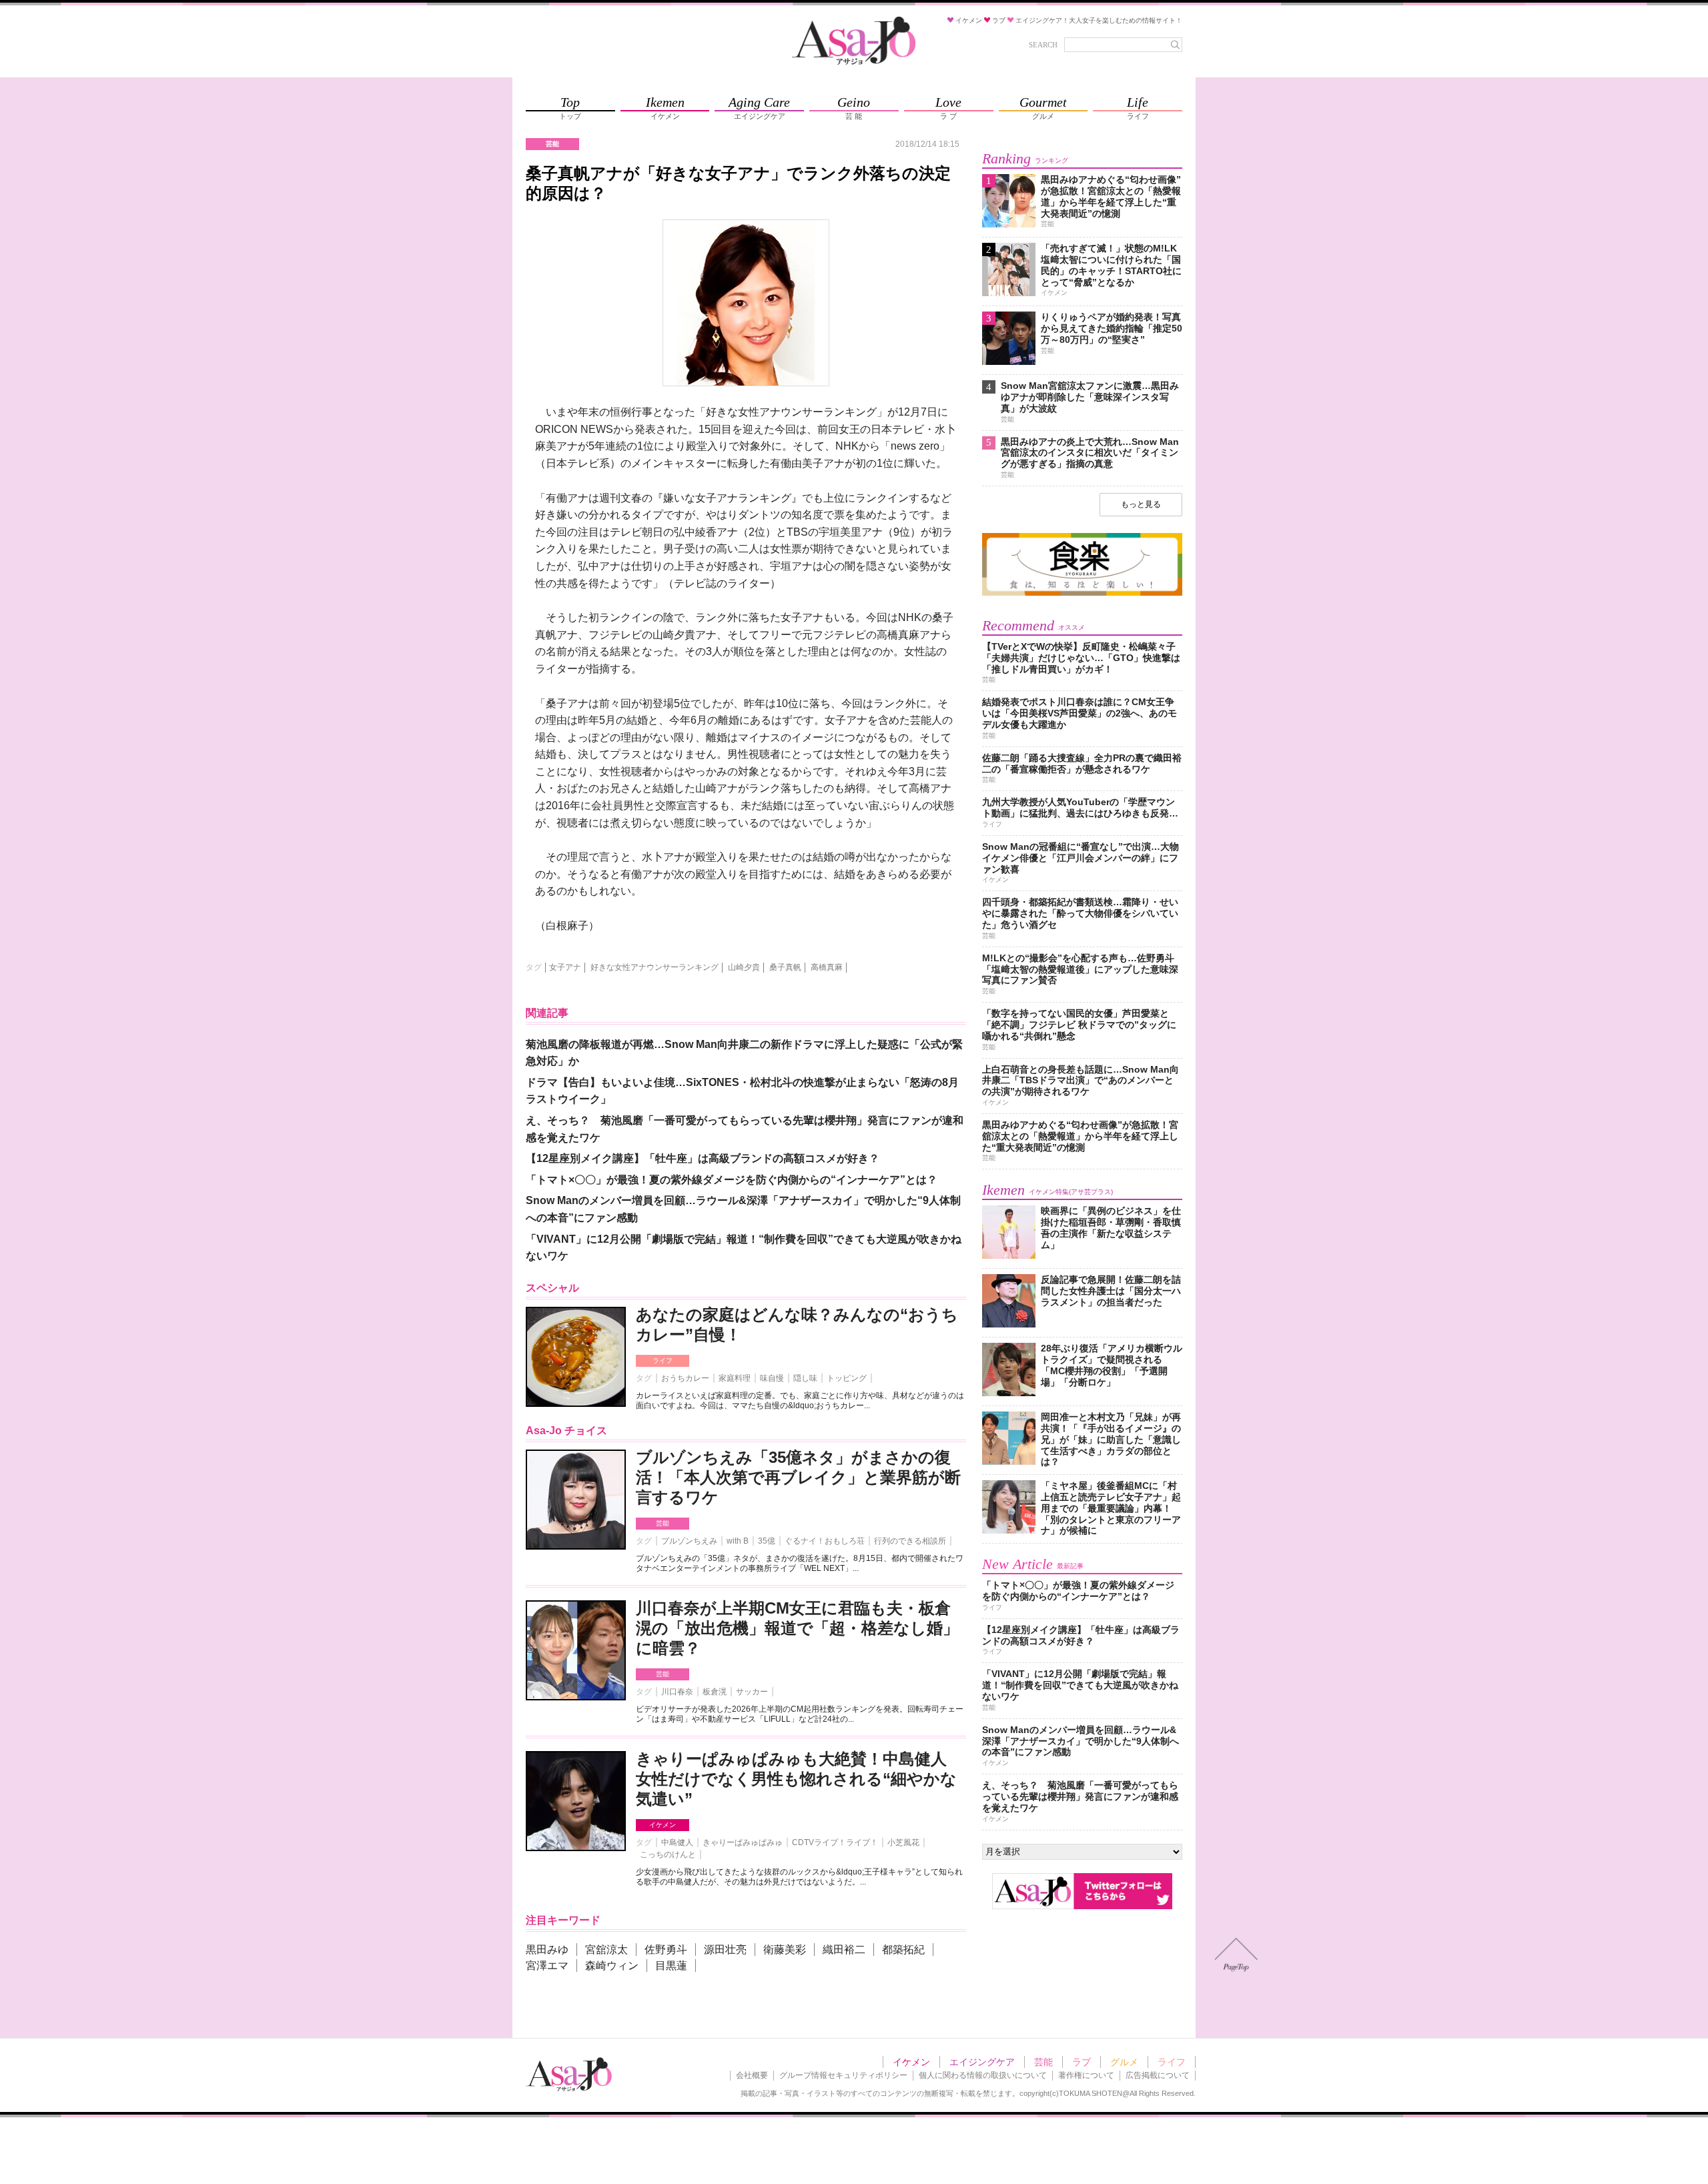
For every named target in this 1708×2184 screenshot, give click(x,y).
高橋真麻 (827, 967)
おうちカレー (685, 1378)
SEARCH (1043, 45)
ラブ (1082, 2062)
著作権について (1086, 2075)
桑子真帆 (785, 967)
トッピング (847, 1378)
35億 (767, 1541)
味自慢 (772, 1378)
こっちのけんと (668, 1854)
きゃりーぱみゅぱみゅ (743, 1842)
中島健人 (677, 1842)
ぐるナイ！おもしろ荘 (825, 1541)
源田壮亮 (725, 1950)
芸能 (663, 1523)
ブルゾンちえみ (689, 1541)
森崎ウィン (612, 1966)
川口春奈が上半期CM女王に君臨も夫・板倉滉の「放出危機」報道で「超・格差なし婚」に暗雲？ (797, 1628)
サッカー (752, 1692)
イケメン (663, 1825)
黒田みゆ (547, 1950)
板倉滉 (715, 1692)
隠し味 (805, 1378)
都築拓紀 (903, 1950)
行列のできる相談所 (910, 1541)
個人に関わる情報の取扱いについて (983, 2075)
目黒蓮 (671, 1966)
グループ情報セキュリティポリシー (843, 2075)
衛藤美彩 (785, 1950)
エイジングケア (982, 2062)
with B (738, 1541)
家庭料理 (735, 1378)
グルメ (1124, 2062)
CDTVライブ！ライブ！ (835, 1842)
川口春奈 (677, 1692)
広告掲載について (1158, 2075)
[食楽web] (1082, 593)
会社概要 (752, 2075)
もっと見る (1141, 504)
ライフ (663, 1360)
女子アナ (565, 967)
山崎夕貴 (744, 967)
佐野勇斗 (666, 1950)
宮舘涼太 (606, 1950)
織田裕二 (844, 1950)
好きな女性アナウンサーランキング (655, 967)
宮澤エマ (547, 1966)
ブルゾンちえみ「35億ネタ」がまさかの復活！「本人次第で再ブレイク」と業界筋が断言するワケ (798, 1477)
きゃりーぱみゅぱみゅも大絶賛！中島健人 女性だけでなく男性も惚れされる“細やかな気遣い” (796, 1779)
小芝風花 (903, 1842)
